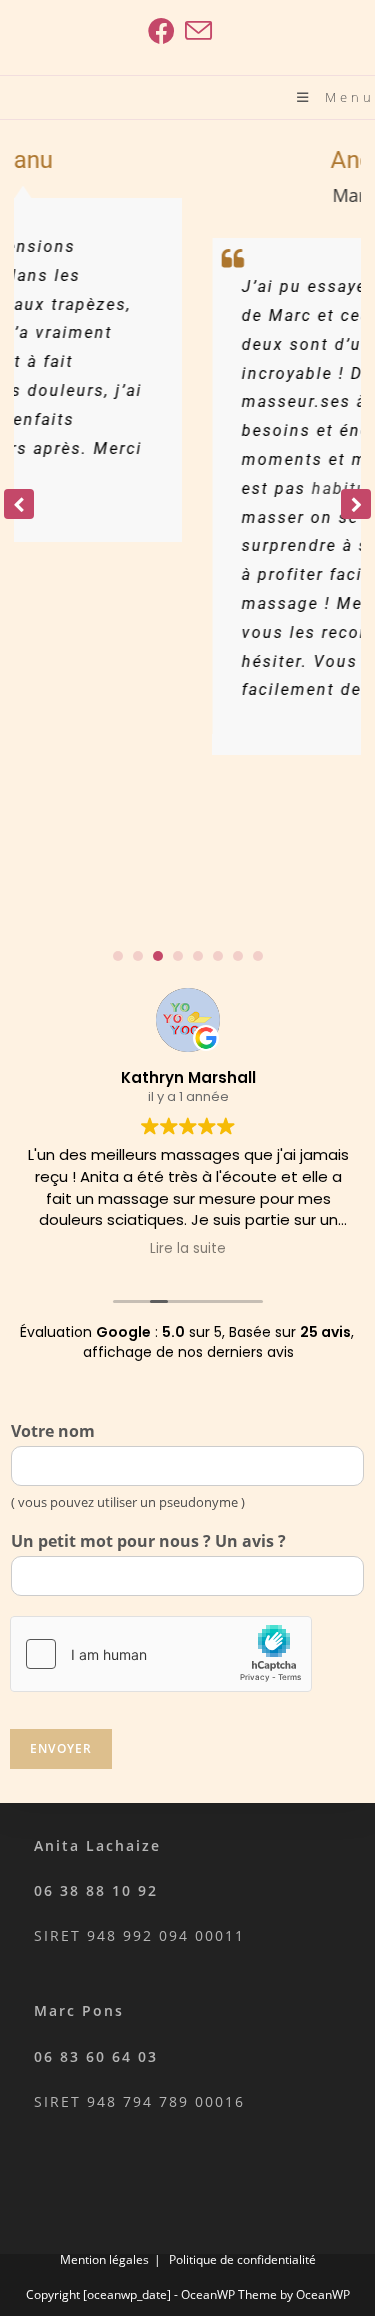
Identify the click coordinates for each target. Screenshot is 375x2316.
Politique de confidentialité (242, 2259)
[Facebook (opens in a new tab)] (161, 30)
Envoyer (61, 1748)
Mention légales (104, 2259)
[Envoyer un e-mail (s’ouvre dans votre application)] (196, 30)
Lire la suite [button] (188, 1249)
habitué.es (306, 488)
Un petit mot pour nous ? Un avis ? (148, 1541)
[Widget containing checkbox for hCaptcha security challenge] (161, 1654)
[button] (356, 504)
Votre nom (53, 1431)
